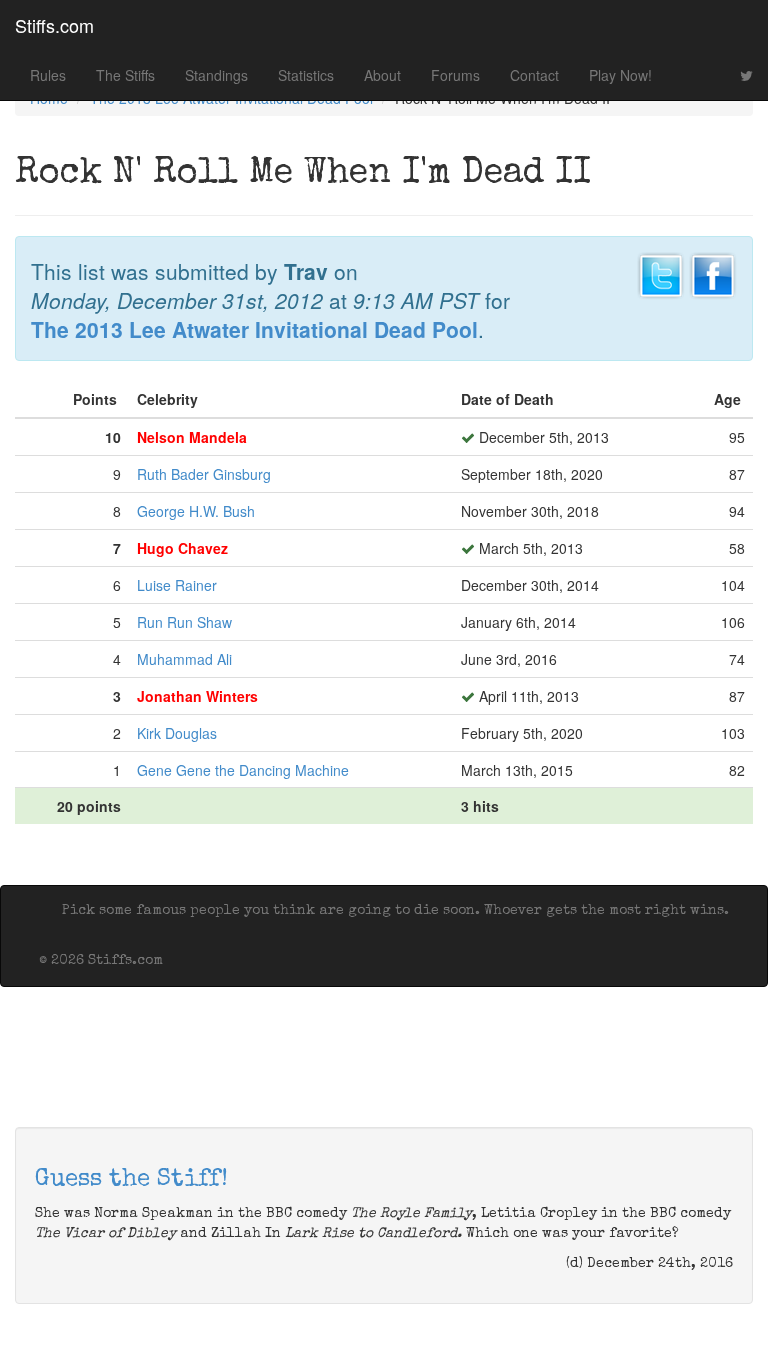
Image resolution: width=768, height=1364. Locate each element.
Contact (534, 75)
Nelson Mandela (192, 437)
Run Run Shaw (184, 622)
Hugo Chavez (182, 548)
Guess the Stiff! (131, 1180)
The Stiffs (125, 75)
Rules (48, 75)
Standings (216, 75)
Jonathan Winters (197, 696)
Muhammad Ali (184, 659)
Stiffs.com (54, 25)
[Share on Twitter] (661, 273)
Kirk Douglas (177, 733)
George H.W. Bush (196, 511)
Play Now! (620, 75)
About (382, 75)
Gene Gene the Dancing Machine (243, 770)
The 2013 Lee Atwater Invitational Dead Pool (254, 329)
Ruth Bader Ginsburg (204, 474)
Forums (455, 75)
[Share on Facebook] (713, 273)
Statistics (306, 75)
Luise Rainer (177, 585)
